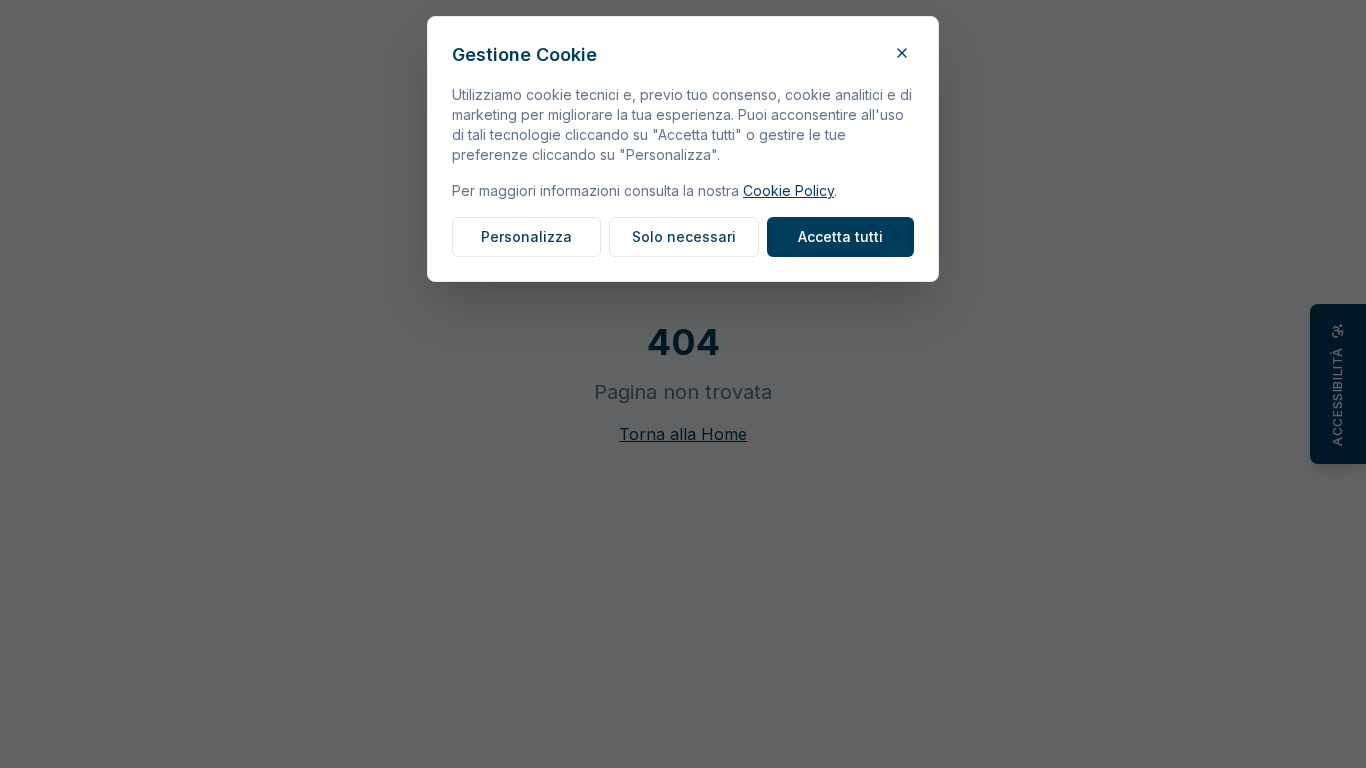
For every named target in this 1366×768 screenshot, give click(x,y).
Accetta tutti (840, 236)
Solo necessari (684, 236)
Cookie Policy (788, 190)
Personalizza (526, 236)
